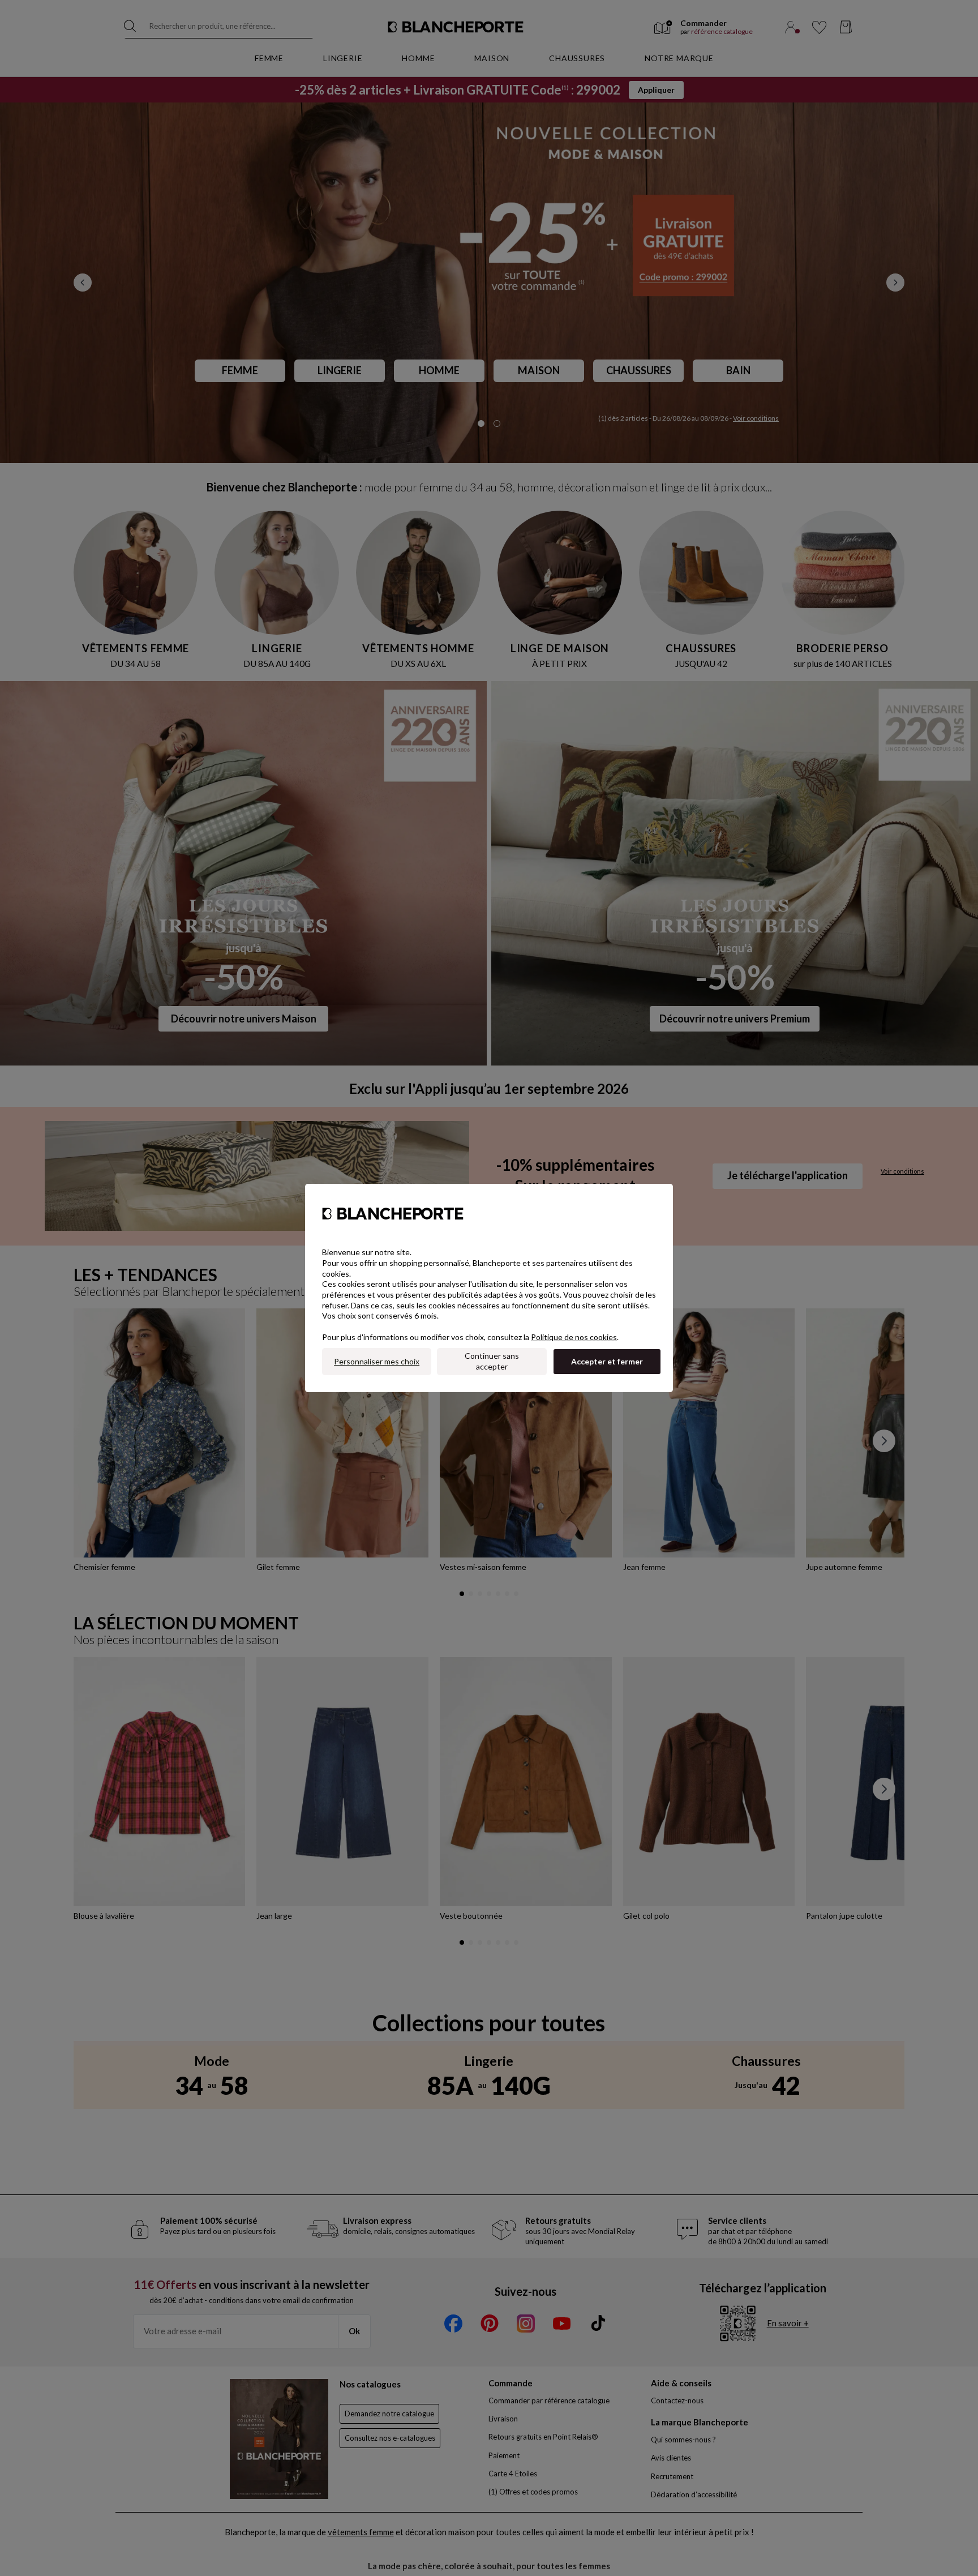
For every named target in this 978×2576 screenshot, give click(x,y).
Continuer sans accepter (492, 1361)
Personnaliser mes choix (377, 1361)
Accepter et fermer (607, 1361)
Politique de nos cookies (574, 1337)
